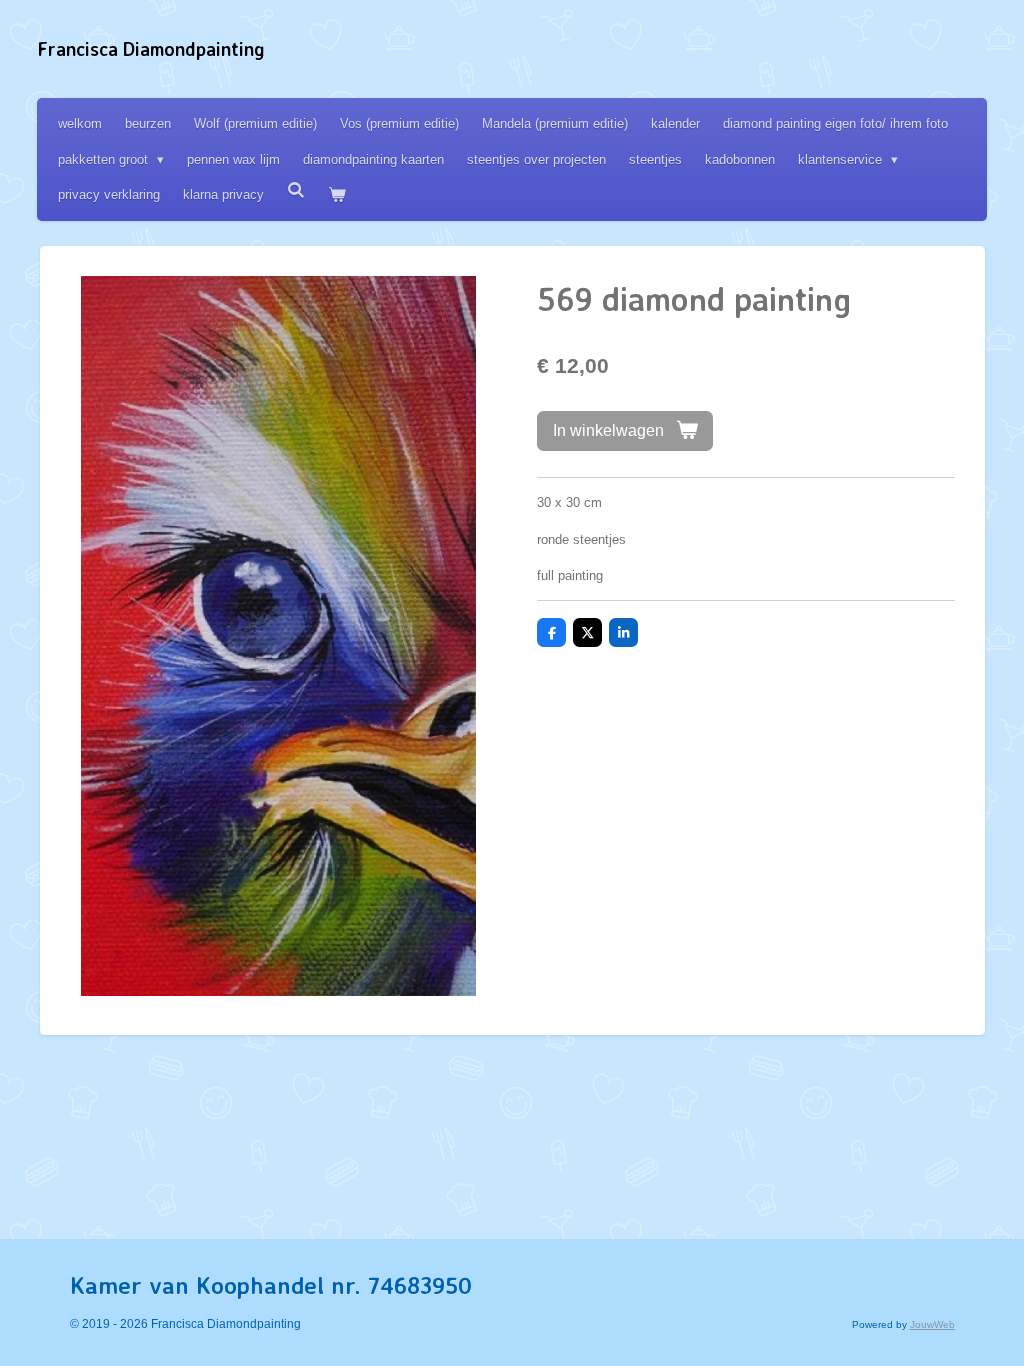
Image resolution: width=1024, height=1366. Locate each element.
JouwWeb (932, 1324)
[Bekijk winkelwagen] (337, 194)
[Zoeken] (296, 190)
